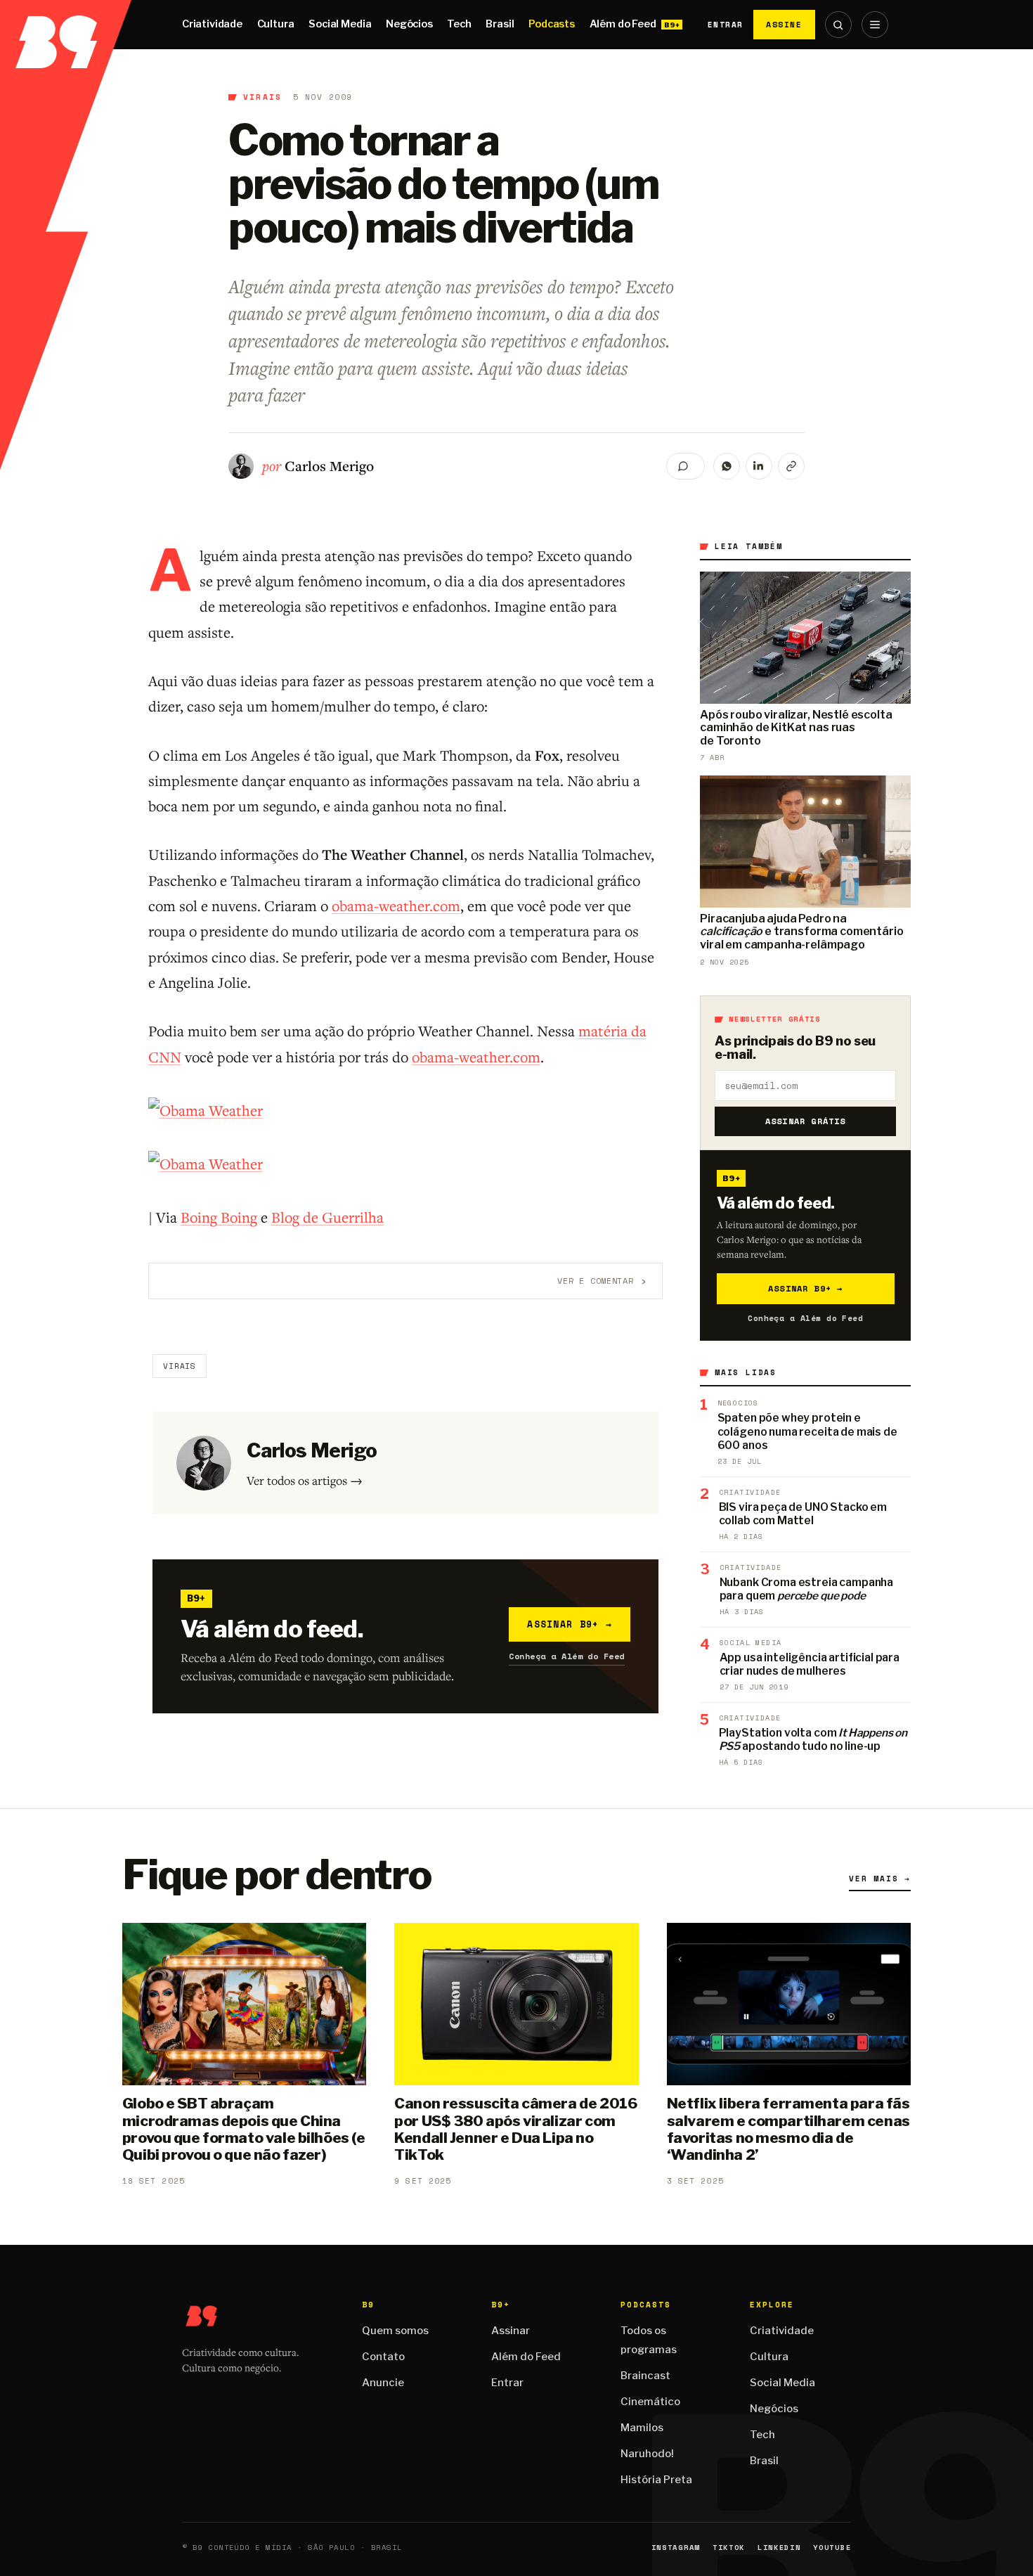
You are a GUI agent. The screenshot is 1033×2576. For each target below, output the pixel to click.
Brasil (500, 24)
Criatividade (212, 24)
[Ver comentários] (686, 466)
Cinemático (650, 2402)
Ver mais (880, 1879)
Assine (784, 24)
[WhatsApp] (727, 466)
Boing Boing (219, 1217)
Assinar (511, 2331)
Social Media (340, 24)
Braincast (645, 2376)
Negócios (409, 24)
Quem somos (395, 2331)
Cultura (276, 24)
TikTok (729, 2548)
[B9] (66, 25)
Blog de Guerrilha (327, 1217)
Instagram (676, 2548)
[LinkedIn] (759, 466)
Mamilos (642, 2428)
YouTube (832, 2548)
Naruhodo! (647, 2454)
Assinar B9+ (570, 1624)
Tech (459, 24)
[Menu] (875, 25)
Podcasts (552, 24)
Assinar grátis (806, 1121)
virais (262, 97)
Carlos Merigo (329, 466)
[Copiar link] (791, 466)
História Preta (656, 2480)
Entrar (726, 25)
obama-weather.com (396, 906)
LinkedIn (779, 2548)
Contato (383, 2357)
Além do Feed (623, 24)
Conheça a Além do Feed (567, 1656)
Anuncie (383, 2383)
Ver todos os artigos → (305, 1480)
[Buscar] (838, 25)
